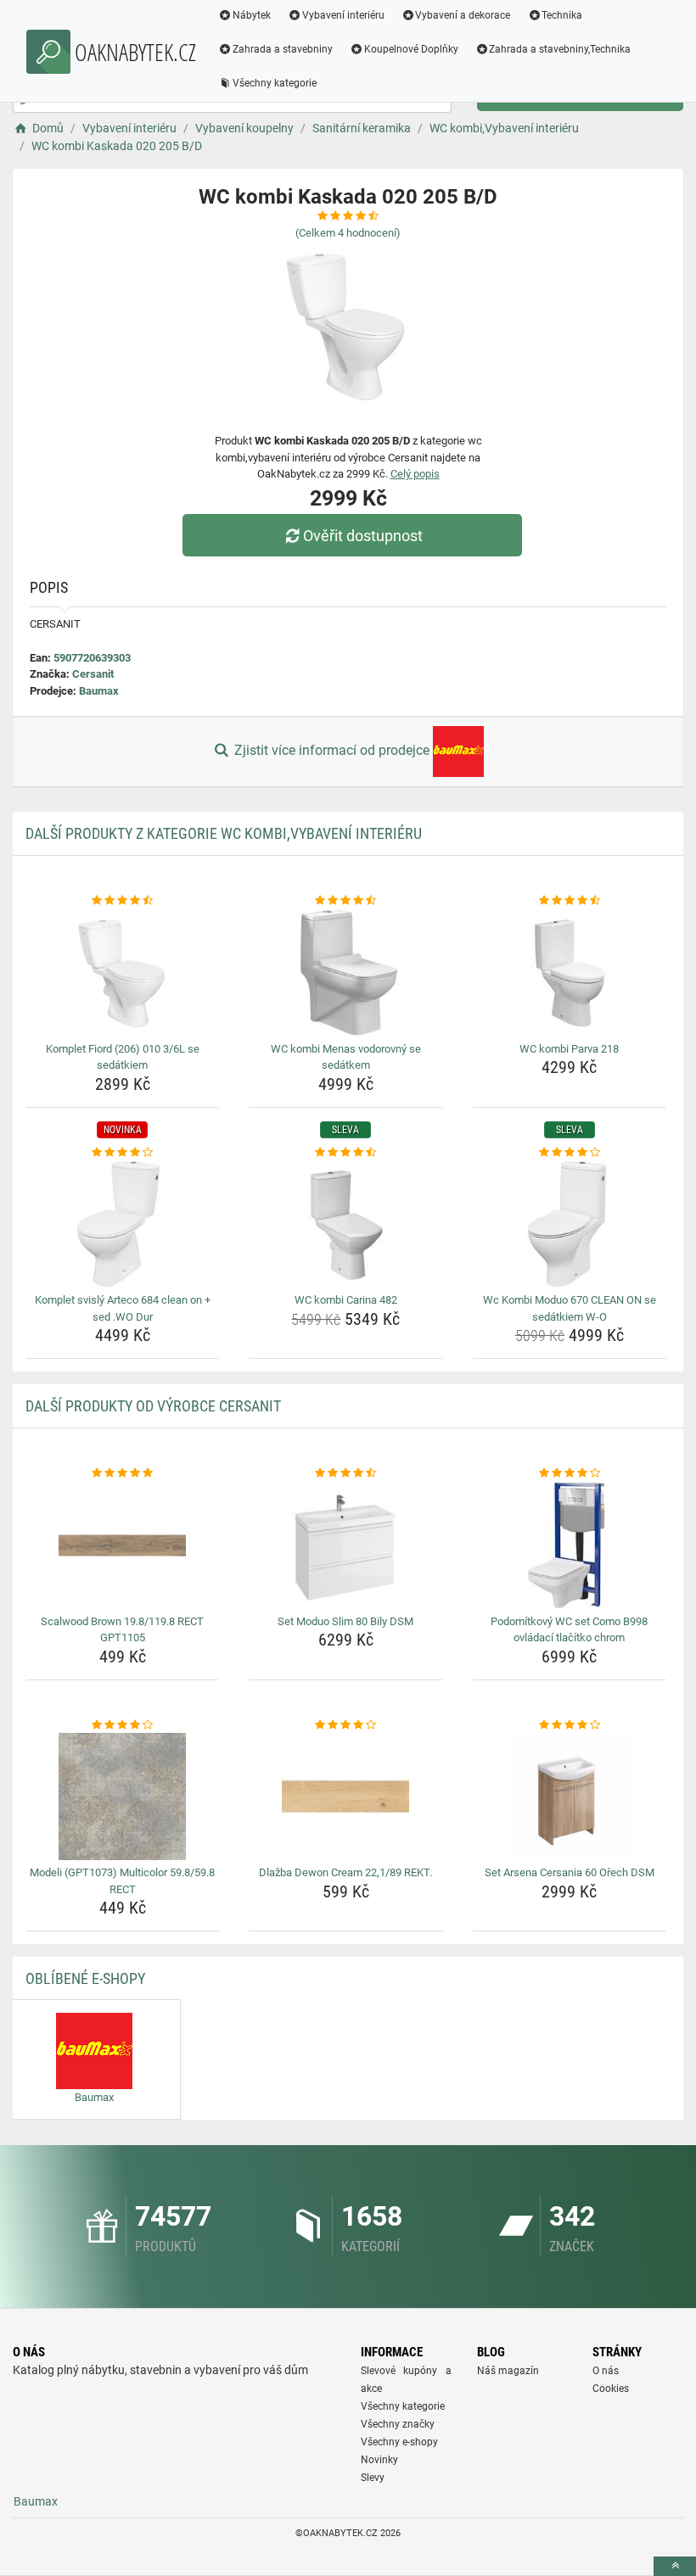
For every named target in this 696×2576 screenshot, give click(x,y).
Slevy (373, 2478)
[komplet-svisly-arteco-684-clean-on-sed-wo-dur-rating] (122, 1153)
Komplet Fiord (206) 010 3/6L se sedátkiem (123, 1057)
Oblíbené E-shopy (85, 1978)
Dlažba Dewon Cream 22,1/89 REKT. (345, 1872)
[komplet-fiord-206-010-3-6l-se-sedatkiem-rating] (122, 901)
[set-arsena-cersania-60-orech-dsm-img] (570, 1796)
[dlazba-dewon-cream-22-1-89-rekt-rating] (345, 1725)
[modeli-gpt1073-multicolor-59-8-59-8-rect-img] (122, 1796)
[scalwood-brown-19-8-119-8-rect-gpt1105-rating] (122, 1473)
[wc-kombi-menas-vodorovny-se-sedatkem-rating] (345, 901)
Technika (562, 15)
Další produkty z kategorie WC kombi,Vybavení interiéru (224, 833)
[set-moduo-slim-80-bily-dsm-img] (345, 1545)
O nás (606, 2371)
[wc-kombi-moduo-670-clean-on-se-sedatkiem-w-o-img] (570, 1224)
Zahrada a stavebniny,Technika (560, 49)
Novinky (379, 2460)
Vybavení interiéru (343, 15)
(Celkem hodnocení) (348, 233)
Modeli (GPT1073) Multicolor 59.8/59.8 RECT (122, 1881)
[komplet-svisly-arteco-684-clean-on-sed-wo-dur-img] (122, 1224)
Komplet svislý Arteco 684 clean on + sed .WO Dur (123, 1308)
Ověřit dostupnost (363, 536)
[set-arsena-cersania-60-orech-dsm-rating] (570, 1725)
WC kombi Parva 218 (569, 1049)
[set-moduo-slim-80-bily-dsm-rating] (345, 1473)
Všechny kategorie (275, 83)
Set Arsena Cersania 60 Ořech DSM (570, 1872)
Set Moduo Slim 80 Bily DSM (345, 1621)
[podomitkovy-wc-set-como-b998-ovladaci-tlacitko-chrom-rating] (570, 1473)
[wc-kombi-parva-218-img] (570, 973)
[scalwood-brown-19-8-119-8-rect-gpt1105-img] (122, 1545)
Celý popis (415, 474)
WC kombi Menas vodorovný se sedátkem (346, 1057)
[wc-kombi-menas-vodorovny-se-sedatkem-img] (345, 973)
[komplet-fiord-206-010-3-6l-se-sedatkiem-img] (122, 973)
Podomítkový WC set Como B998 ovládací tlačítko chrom (569, 1630)
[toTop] (675, 2566)
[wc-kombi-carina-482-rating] (345, 1153)
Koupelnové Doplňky (411, 49)
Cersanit (93, 674)
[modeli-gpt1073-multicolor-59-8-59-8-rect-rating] (122, 1725)
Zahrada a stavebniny (283, 49)
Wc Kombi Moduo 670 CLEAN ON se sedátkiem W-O (570, 1308)
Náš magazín (508, 2371)
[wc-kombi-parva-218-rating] (570, 901)
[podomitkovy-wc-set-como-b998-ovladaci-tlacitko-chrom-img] (570, 1545)
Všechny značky (398, 2424)
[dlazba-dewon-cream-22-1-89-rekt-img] (345, 1796)
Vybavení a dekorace (463, 15)
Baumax (99, 691)
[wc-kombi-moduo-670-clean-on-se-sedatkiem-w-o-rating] (570, 1153)
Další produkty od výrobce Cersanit (153, 1406)
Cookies (611, 2389)
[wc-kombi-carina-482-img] (345, 1224)
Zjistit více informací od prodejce (332, 750)
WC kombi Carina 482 (346, 1300)
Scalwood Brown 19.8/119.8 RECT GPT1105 (122, 1630)
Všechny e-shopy (399, 2442)
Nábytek (252, 15)
